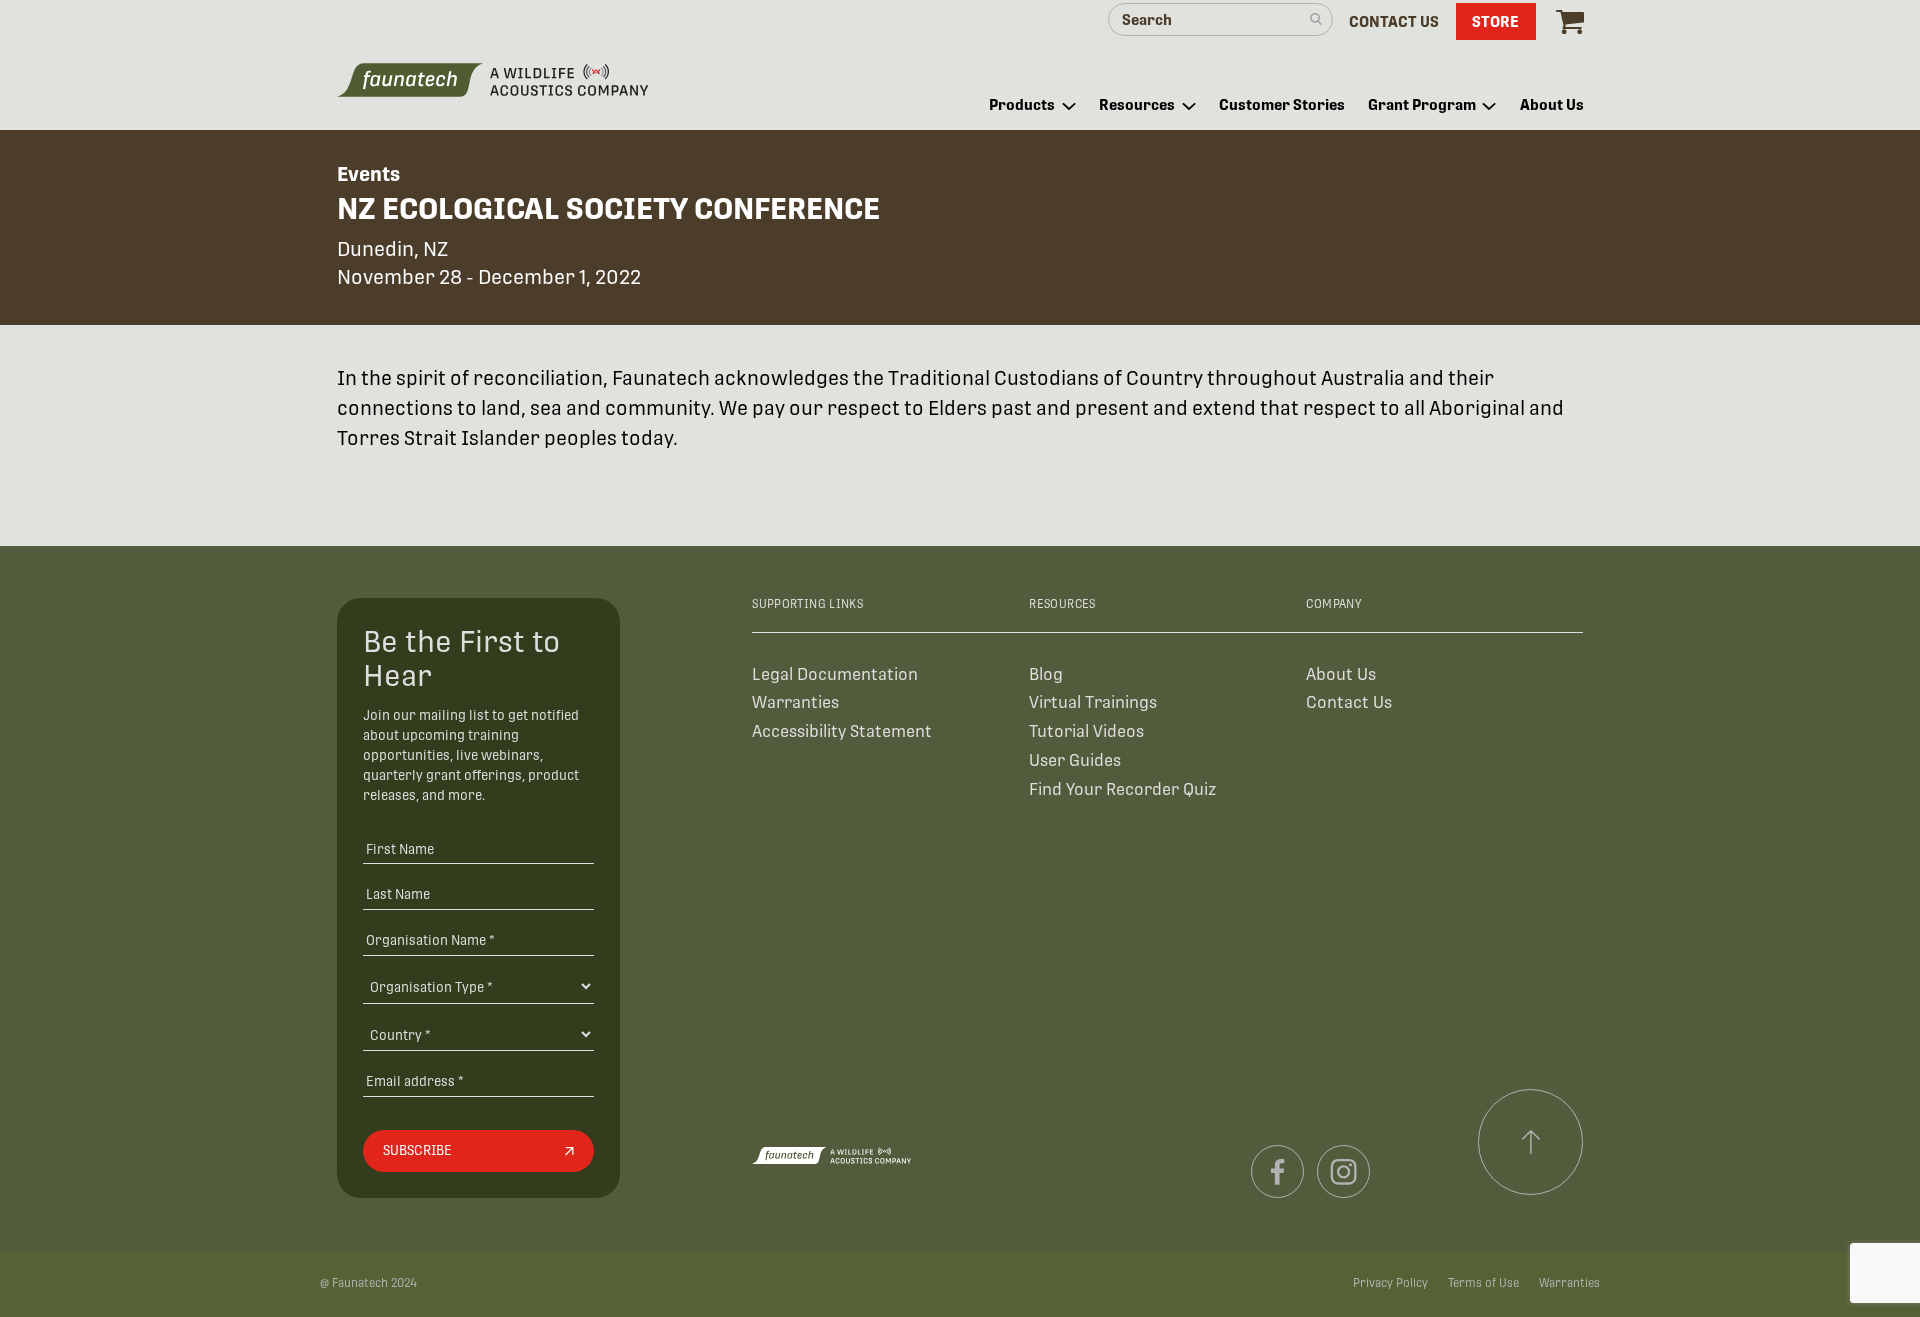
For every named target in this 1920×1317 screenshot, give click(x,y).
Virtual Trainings (1093, 702)
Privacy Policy (1390, 1283)
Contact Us (1349, 702)
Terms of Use (1483, 1283)
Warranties (795, 702)
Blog (1046, 674)
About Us (1341, 674)
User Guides (1075, 760)
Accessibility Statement (842, 731)
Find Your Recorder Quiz (1122, 789)
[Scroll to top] (1531, 1142)
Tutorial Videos (1086, 731)
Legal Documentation (835, 674)
